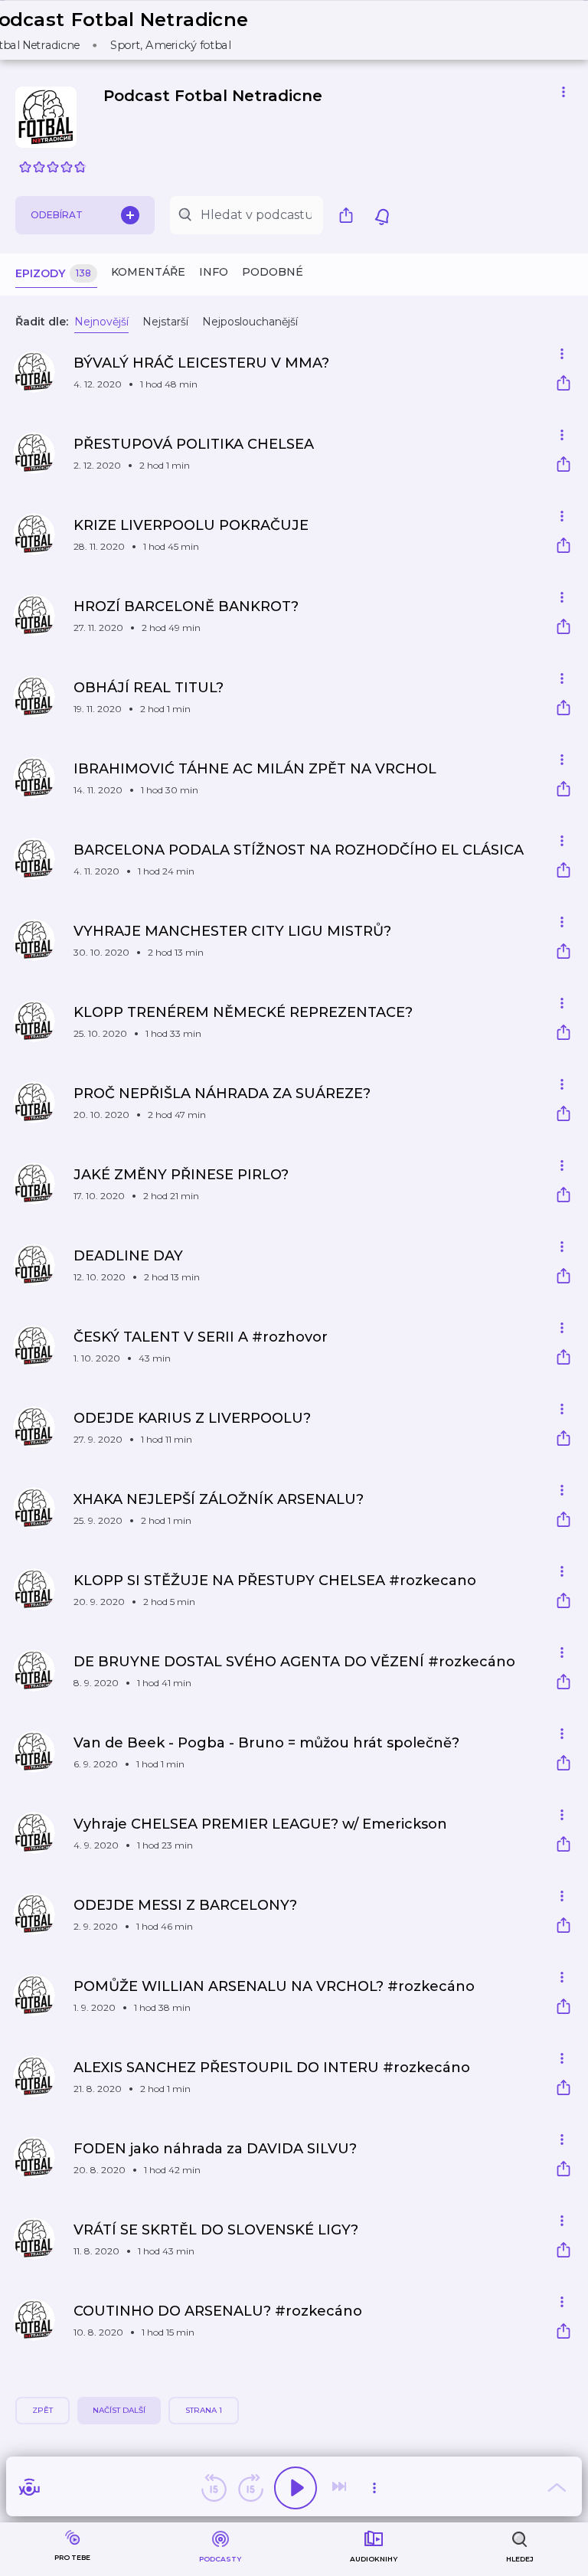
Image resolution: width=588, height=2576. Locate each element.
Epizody (53, 273)
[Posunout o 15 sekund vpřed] (250, 2488)
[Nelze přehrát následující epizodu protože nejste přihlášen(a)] (341, 2488)
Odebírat (57, 215)
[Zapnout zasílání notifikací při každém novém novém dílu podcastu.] (382, 215)
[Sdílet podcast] (350, 215)
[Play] (296, 2488)
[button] (127, 30)
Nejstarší (165, 322)
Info (214, 272)
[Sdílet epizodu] (563, 385)
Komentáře (148, 272)
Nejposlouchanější (250, 322)
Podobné (273, 272)
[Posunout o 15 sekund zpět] (214, 2488)
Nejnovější (101, 322)
